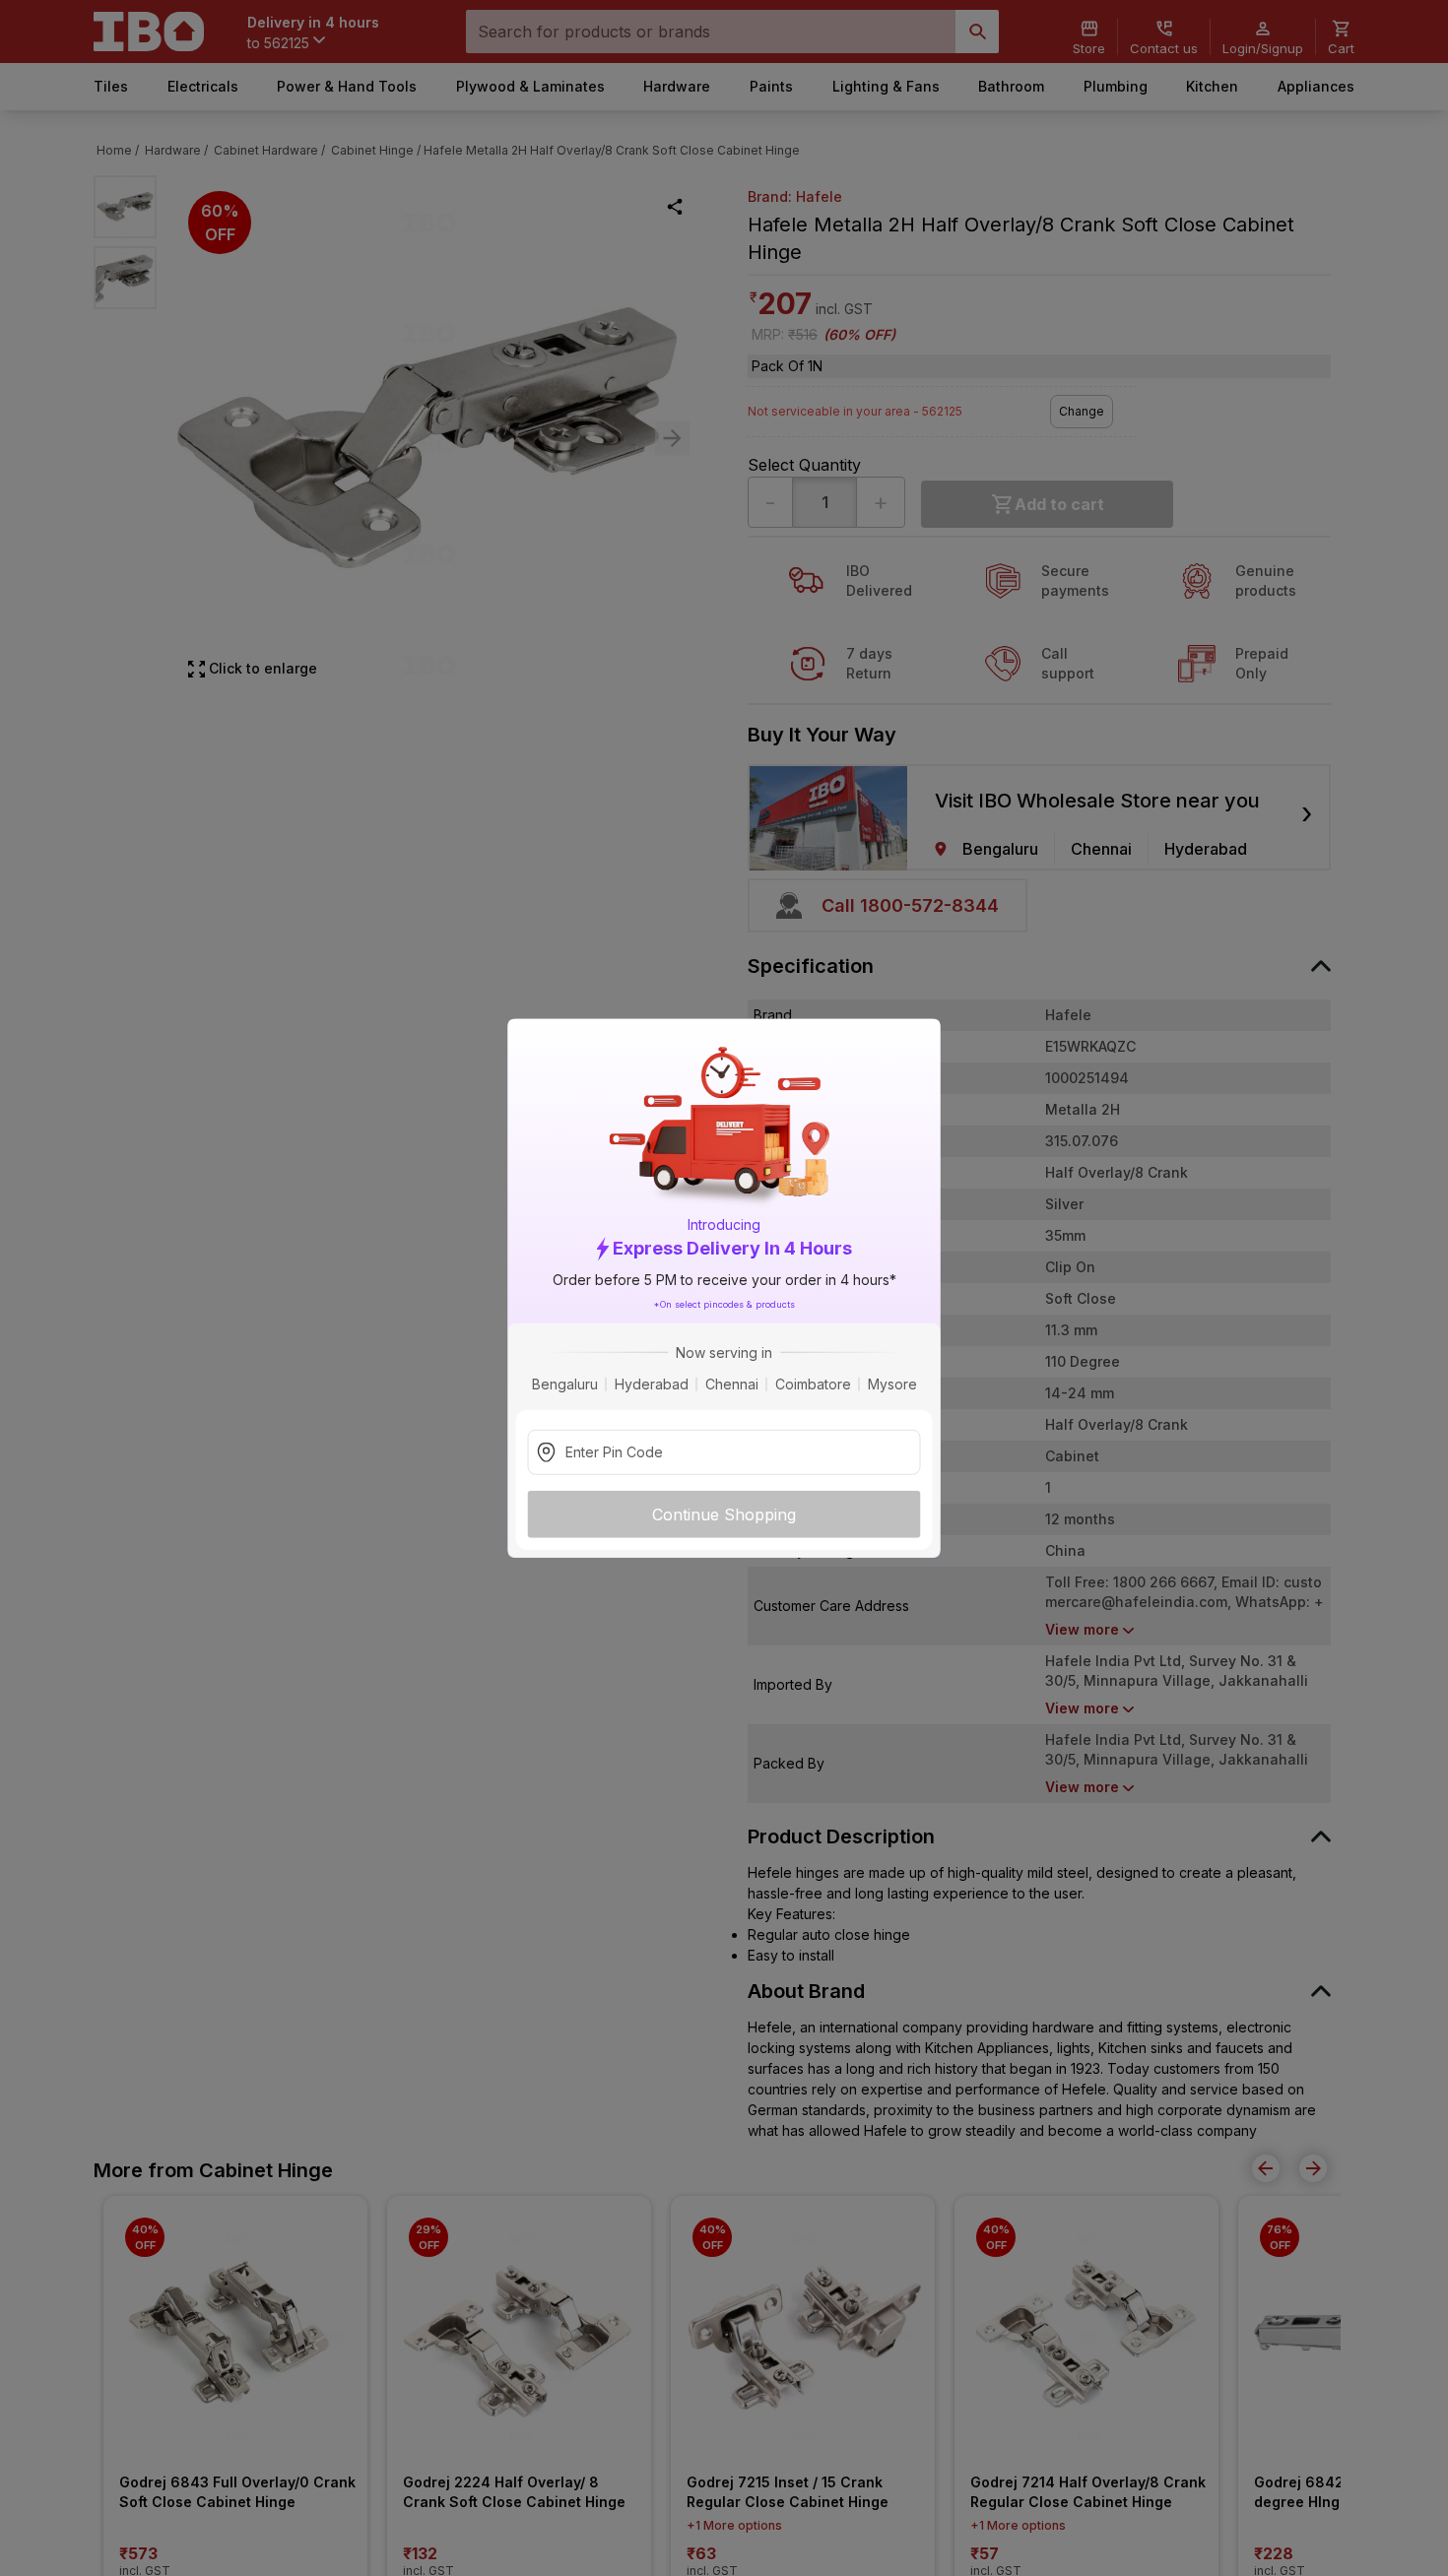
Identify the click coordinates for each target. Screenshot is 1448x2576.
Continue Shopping (724, 1513)
